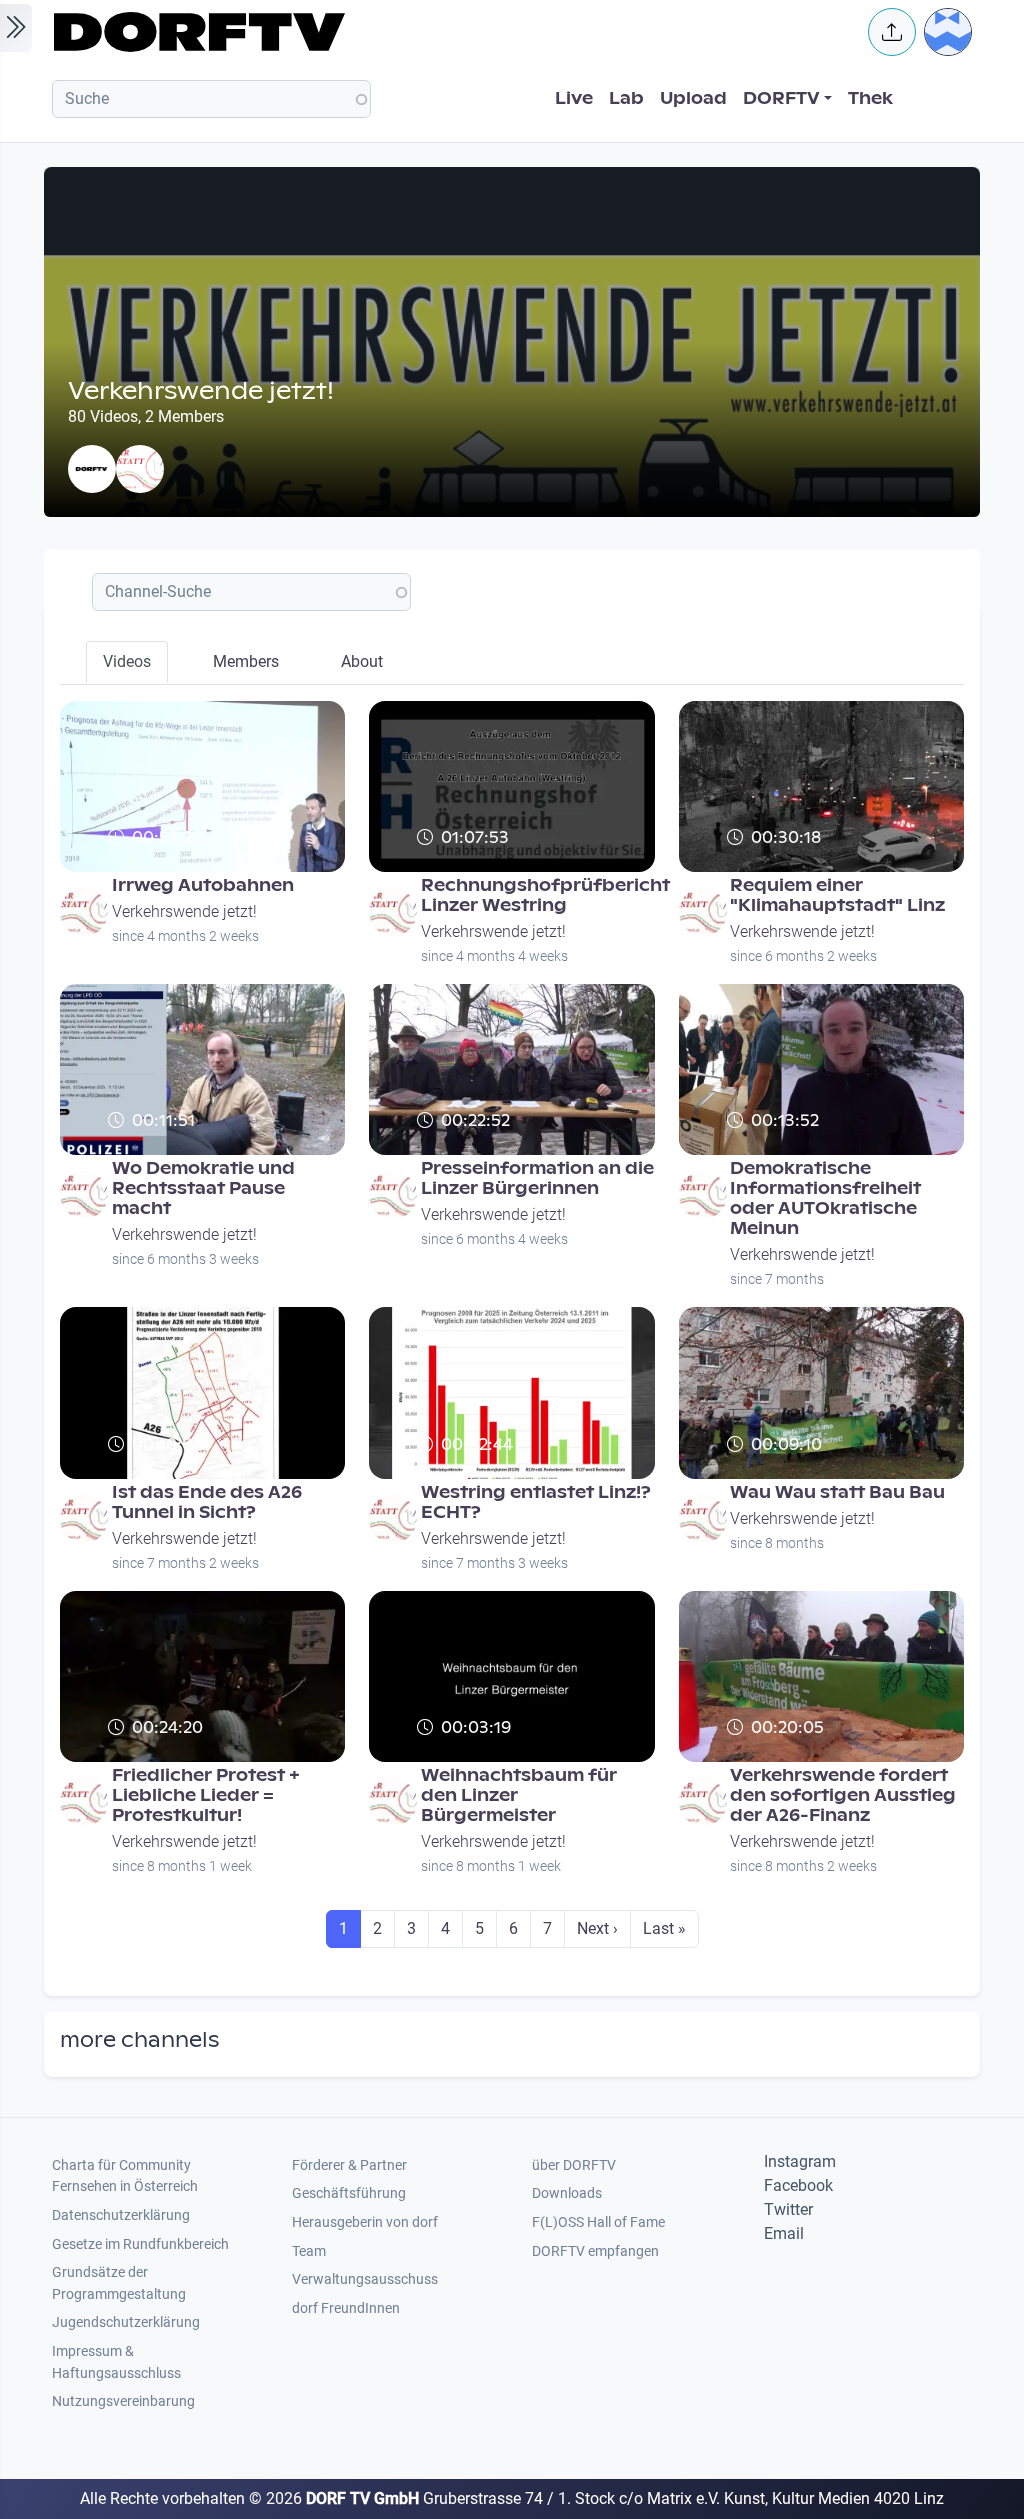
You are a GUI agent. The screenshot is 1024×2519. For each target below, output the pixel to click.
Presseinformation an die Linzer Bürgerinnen (537, 1178)
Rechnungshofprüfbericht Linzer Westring (545, 895)
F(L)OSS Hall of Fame (598, 2222)
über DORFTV (574, 2165)
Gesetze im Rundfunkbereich (140, 2244)
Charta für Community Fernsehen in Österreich (125, 2176)
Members (246, 661)
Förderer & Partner (349, 2165)
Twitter (788, 2209)
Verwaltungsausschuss (365, 2279)
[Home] (448, 32)
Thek (870, 98)
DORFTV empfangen (595, 2251)
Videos (127, 661)
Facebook (798, 2185)
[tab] (127, 662)
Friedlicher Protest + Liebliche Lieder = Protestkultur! (206, 1795)
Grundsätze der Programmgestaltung (119, 2283)
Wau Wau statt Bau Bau (837, 1492)
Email (784, 2233)
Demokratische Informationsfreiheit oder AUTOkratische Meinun (825, 1198)
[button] (892, 32)
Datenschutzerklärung (121, 2215)
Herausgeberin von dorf (365, 2222)
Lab (626, 98)
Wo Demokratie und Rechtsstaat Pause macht (203, 1188)
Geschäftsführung (349, 2193)
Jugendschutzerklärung (126, 2322)
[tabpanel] (512, 1332)
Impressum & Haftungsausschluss (116, 2362)
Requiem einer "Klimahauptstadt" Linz (837, 895)
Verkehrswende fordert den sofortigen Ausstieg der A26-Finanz (843, 1795)
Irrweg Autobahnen (203, 885)
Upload (693, 98)
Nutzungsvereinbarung (123, 2401)
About (362, 661)
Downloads (567, 2193)
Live (574, 98)
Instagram (800, 2161)
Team (309, 2251)
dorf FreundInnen (346, 2308)
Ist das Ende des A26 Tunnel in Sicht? (207, 1502)
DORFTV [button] (781, 98)
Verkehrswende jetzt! (184, 911)
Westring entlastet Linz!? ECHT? (536, 1502)
